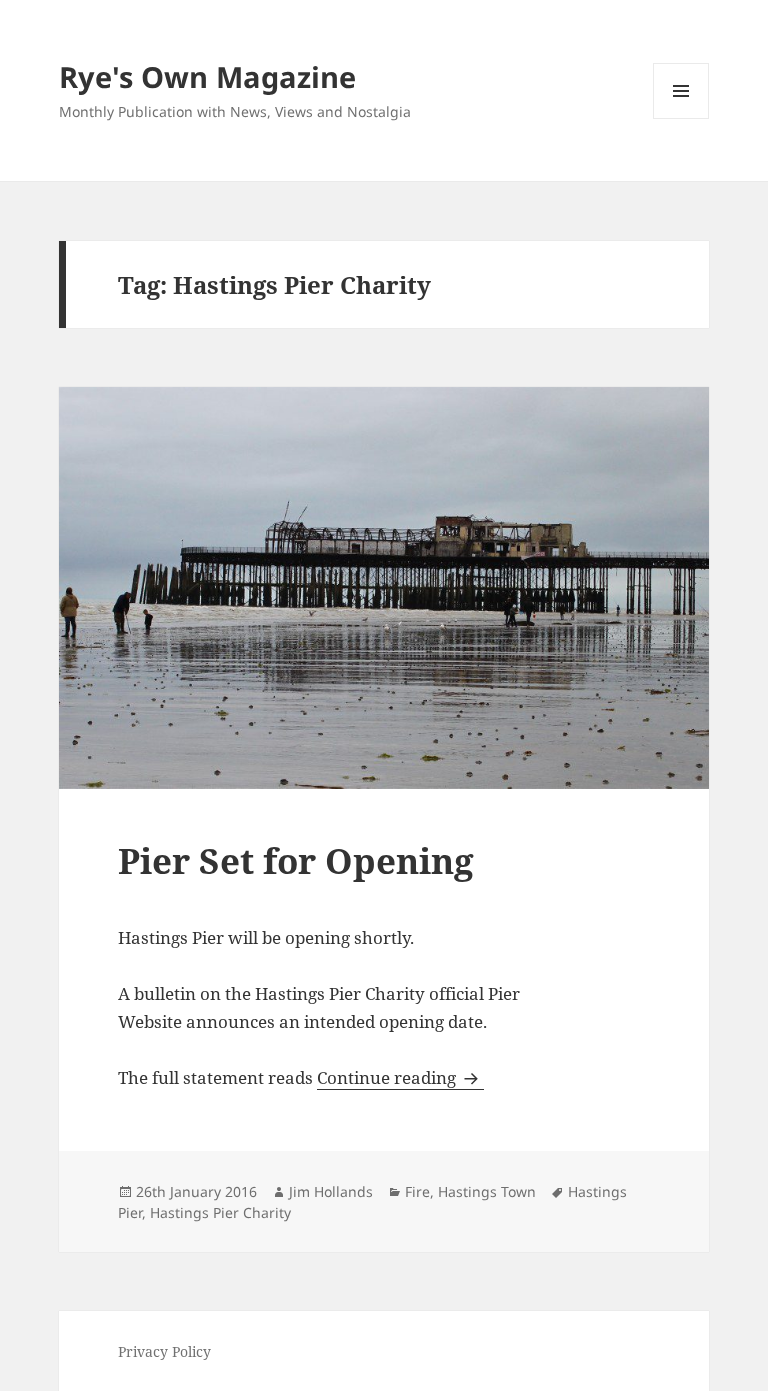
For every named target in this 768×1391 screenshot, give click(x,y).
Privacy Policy (164, 1351)
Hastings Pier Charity (220, 1212)
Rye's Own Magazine (207, 76)
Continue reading (400, 1077)
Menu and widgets (681, 118)
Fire (417, 1191)
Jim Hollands (331, 1191)
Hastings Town (487, 1191)
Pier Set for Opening (296, 860)
